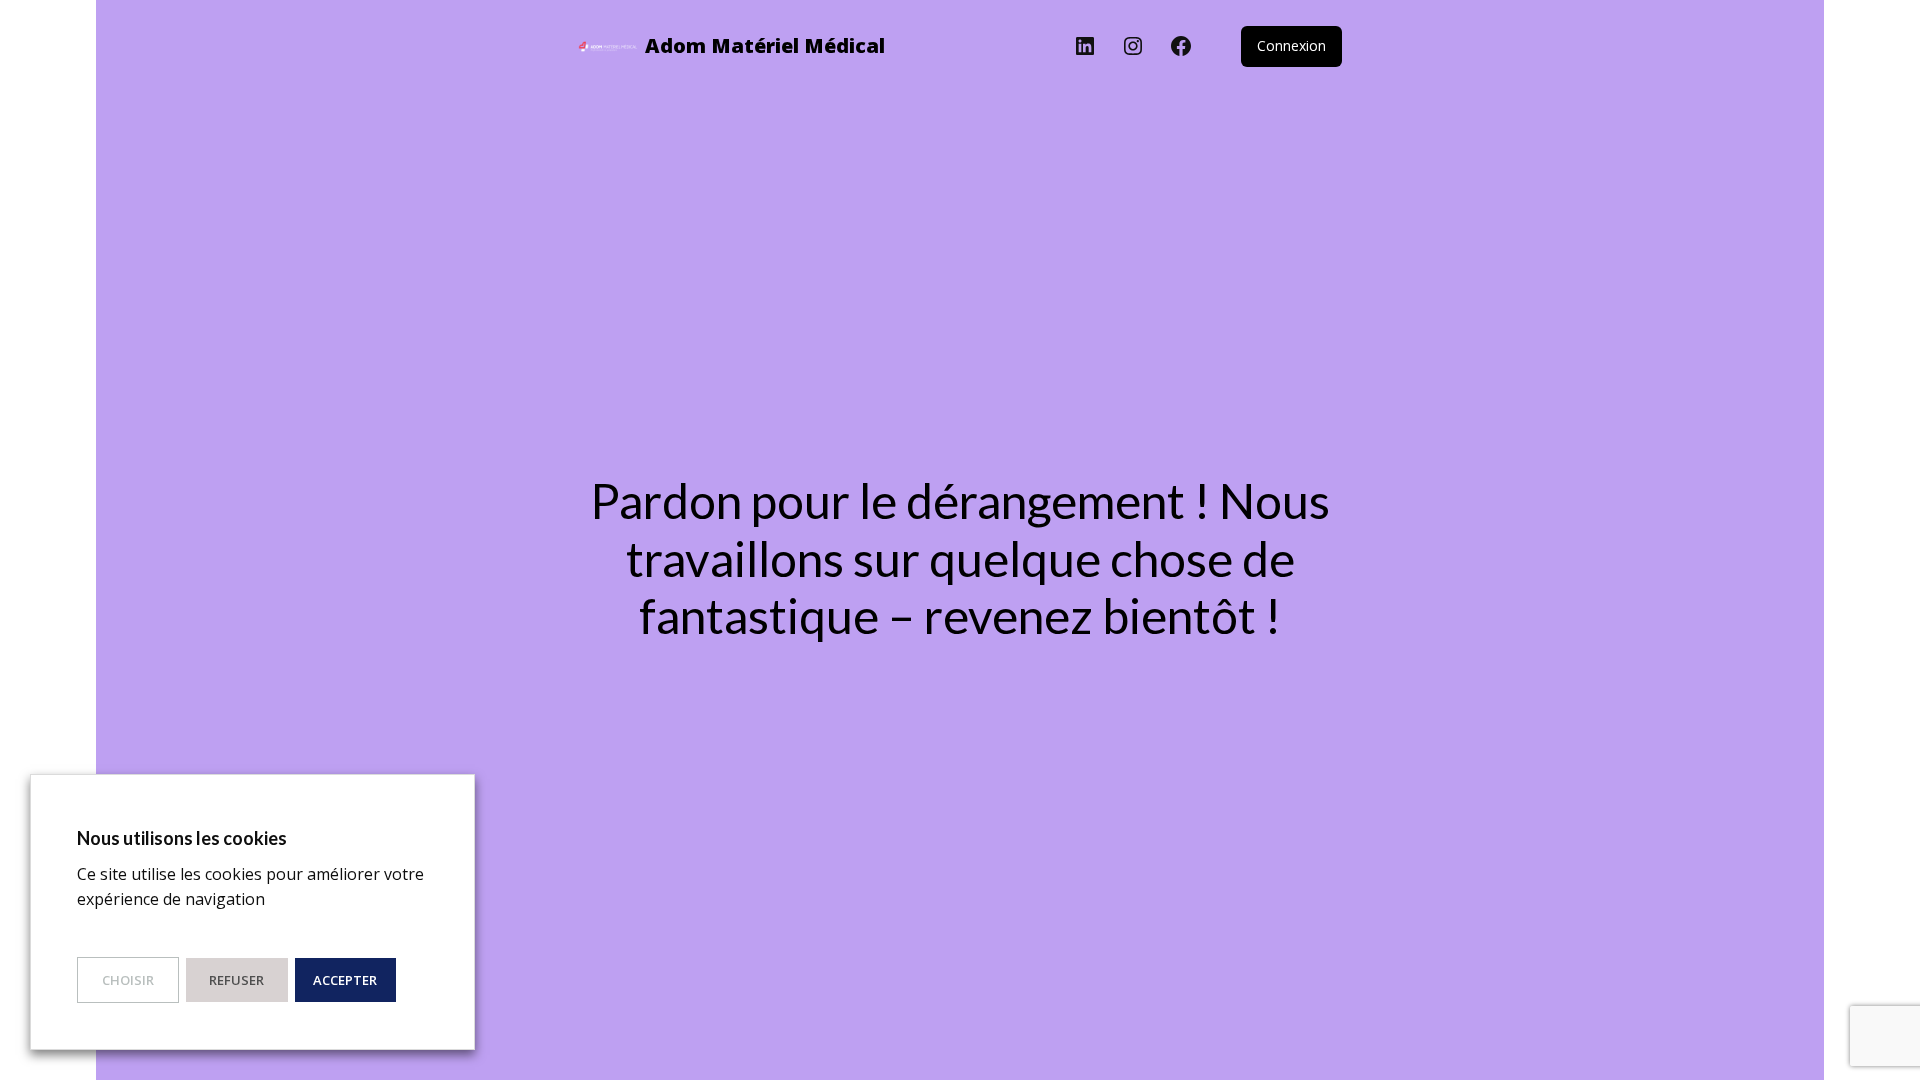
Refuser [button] (236, 980)
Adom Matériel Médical (765, 45)
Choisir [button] (128, 980)
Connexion (1291, 45)
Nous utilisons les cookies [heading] (182, 838)
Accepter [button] (345, 980)
